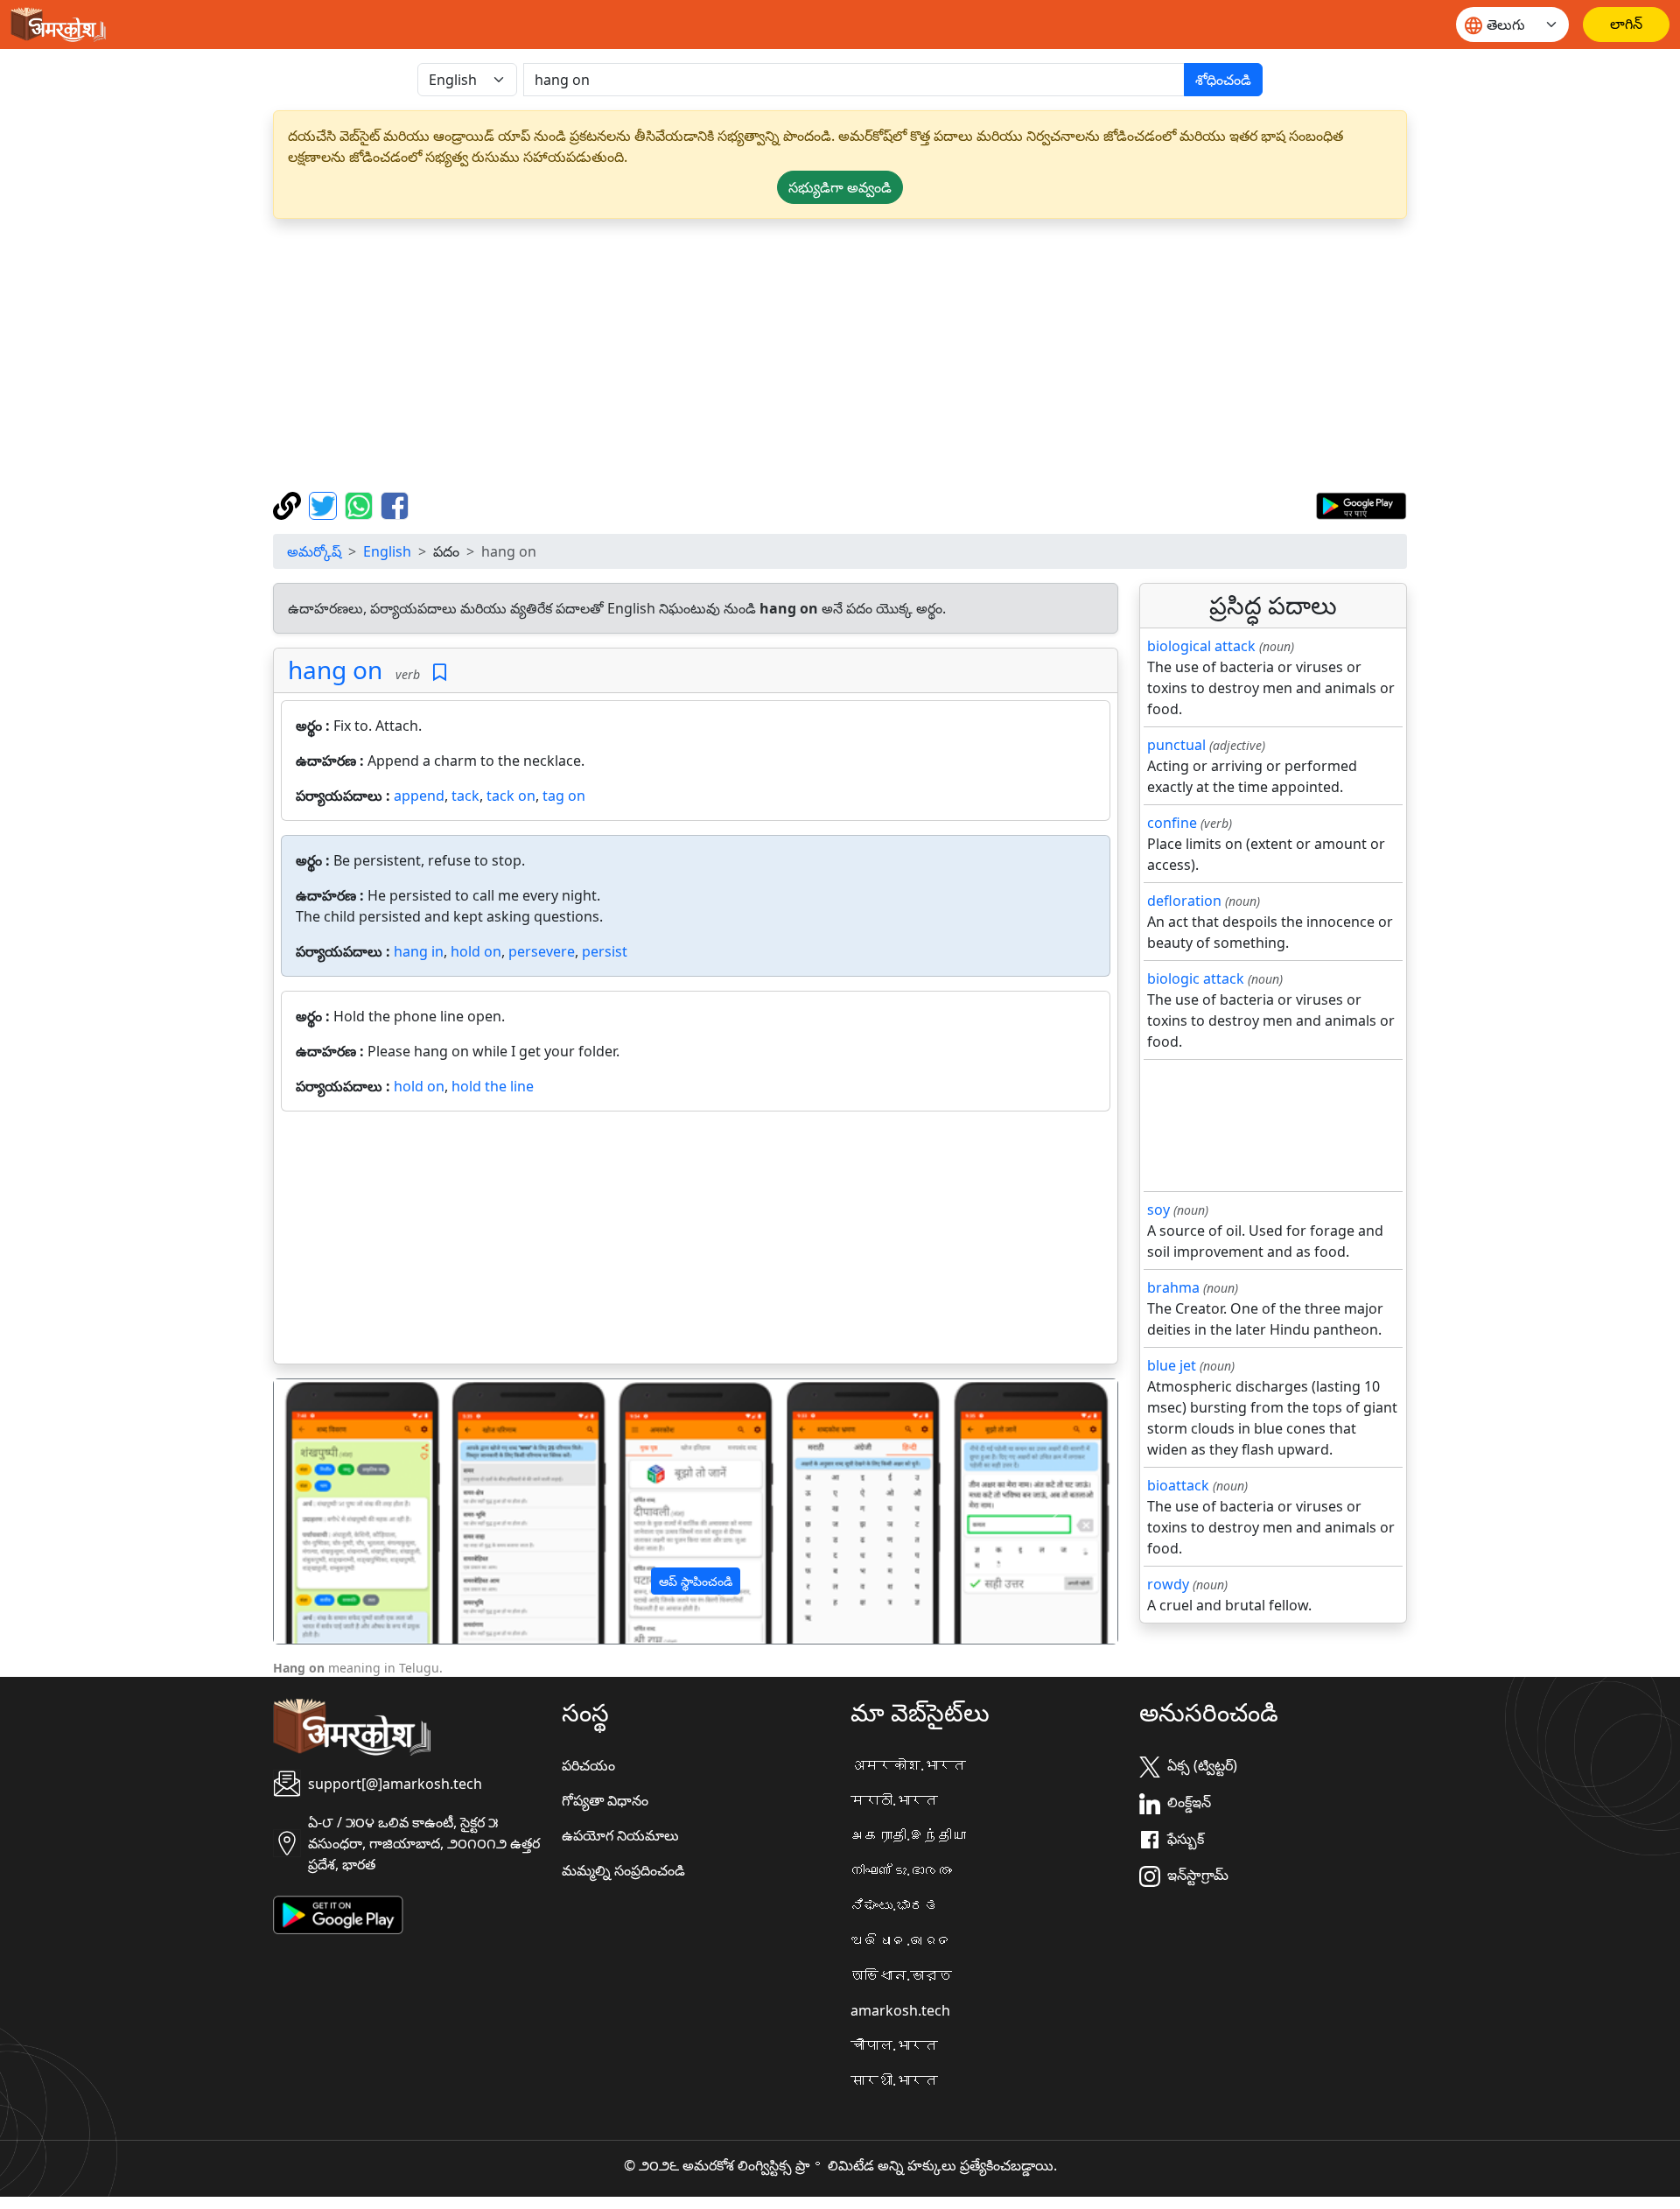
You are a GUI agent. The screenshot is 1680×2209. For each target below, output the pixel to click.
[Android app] (338, 1913)
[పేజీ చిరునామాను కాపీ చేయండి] (289, 504)
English (387, 551)
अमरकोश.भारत (908, 1765)
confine (1172, 823)
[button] (337, 1511)
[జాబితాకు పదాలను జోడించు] (440, 673)
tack (465, 796)
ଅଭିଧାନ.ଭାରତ (901, 1940)
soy (1158, 1210)
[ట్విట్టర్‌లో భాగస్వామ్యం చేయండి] (325, 504)
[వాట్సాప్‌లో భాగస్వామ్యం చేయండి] (361, 504)
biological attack (1201, 646)
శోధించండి (1223, 80)
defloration (1184, 901)
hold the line (493, 1086)
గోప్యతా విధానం (605, 1800)
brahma (1173, 1287)
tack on (511, 796)
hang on (335, 670)
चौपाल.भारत (894, 2045)
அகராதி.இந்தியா (908, 1835)
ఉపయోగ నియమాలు (620, 1835)
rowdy (1168, 1584)
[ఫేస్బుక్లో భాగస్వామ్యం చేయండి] (395, 504)
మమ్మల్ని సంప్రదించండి (623, 1870)
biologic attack (1196, 978)
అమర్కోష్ (314, 551)
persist (605, 951)
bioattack (1178, 1485)
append (419, 796)
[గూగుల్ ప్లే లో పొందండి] (1361, 504)
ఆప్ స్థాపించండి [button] (696, 1581)
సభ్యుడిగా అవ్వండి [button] (840, 187)
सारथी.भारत (894, 2080)
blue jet (1172, 1365)
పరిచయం (588, 1765)
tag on (564, 796)
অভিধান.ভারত (901, 1975)
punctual (1176, 745)
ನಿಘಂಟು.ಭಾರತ (894, 1905)
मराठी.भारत (894, 1800)
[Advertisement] (840, 355)
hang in (419, 951)
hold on (476, 951)
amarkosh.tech (900, 2010)
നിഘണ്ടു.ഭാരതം (901, 1870)
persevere (542, 951)
